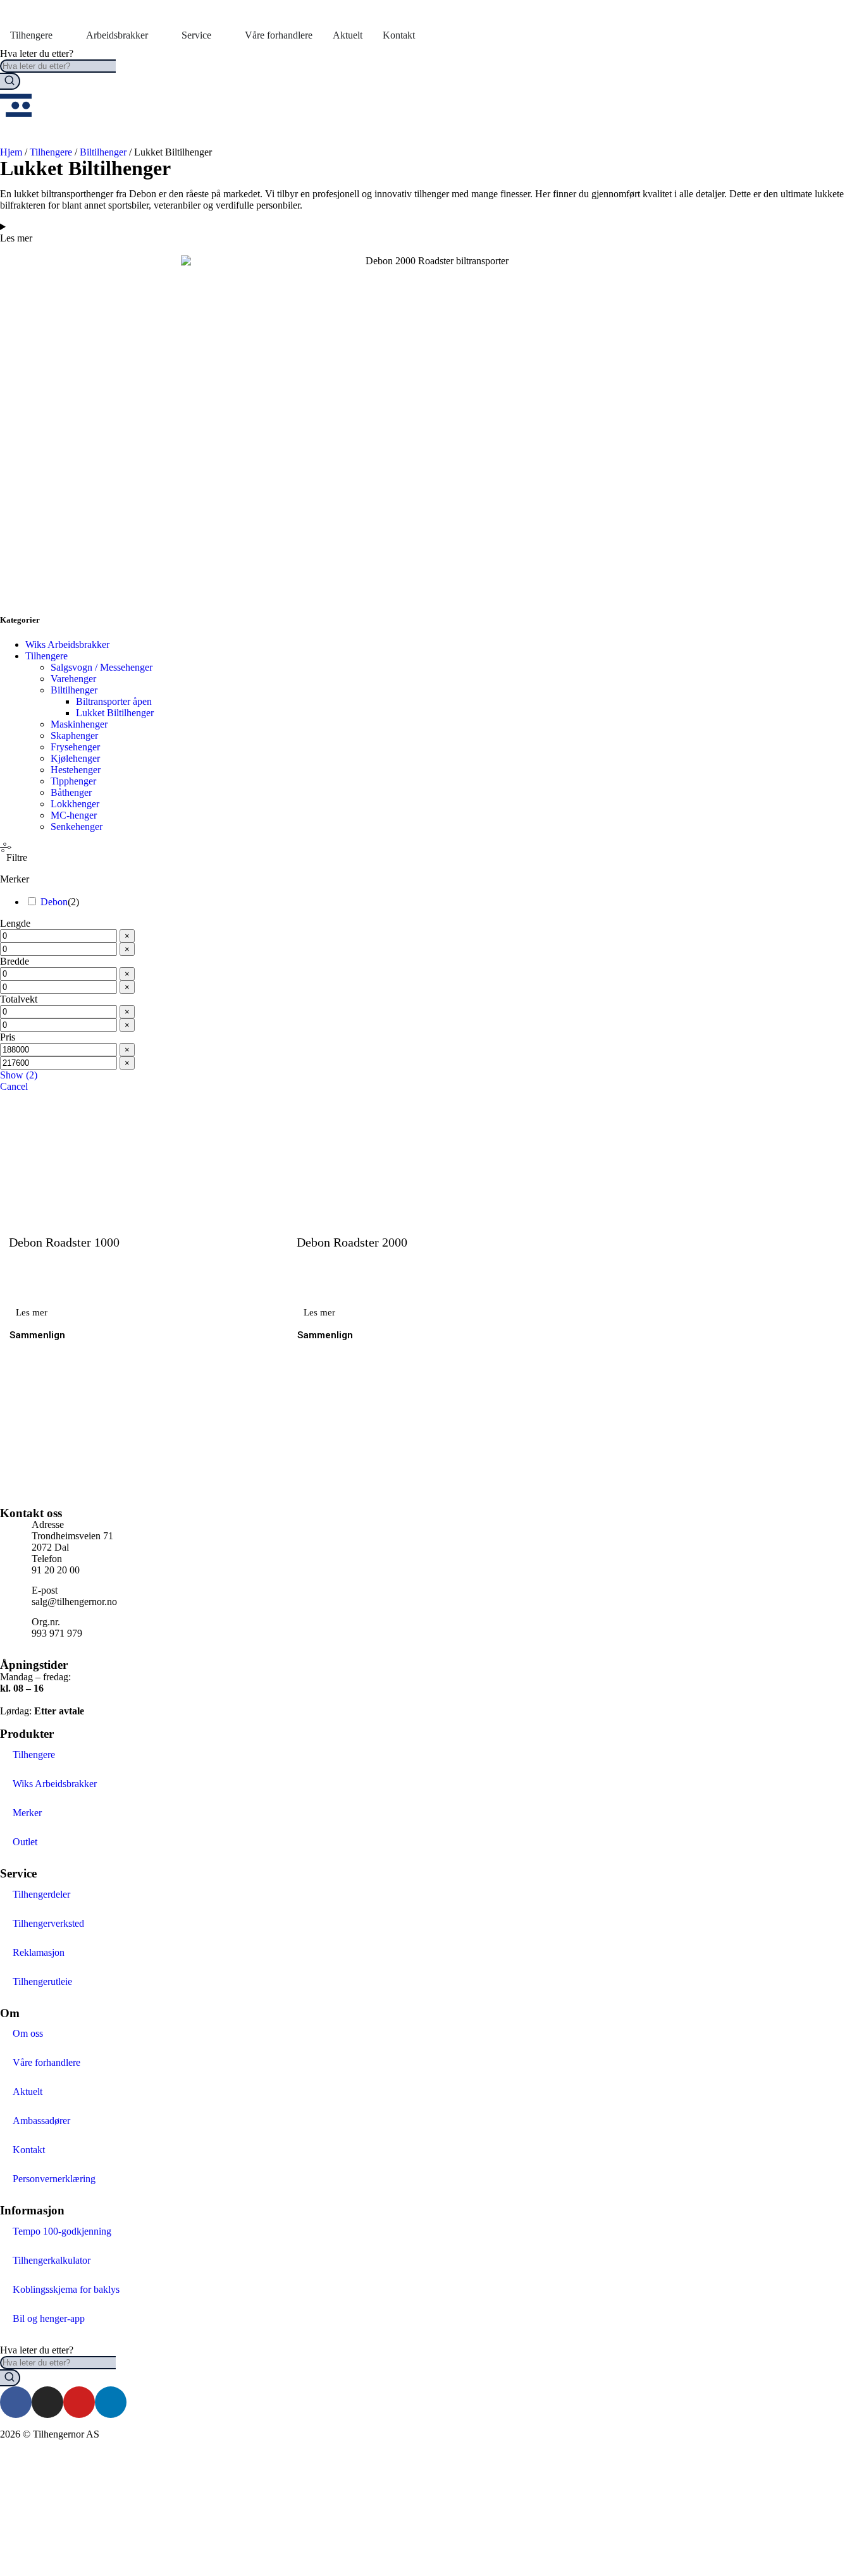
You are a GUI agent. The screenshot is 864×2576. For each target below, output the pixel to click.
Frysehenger (75, 747)
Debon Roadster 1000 (64, 1242)
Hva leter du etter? (37, 53)
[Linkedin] (111, 2402)
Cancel (14, 1086)
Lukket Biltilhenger (115, 713)
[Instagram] (47, 2402)
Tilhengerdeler (41, 1894)
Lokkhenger (75, 804)
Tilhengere (51, 152)
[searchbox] (58, 66)
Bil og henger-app (49, 2318)
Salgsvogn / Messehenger (102, 667)
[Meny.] (16, 106)
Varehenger (73, 679)
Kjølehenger (75, 758)
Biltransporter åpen (114, 701)
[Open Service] (219, 35)
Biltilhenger (103, 152)
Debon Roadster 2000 (352, 1242)
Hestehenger (76, 770)
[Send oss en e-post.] (16, 2501)
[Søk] (10, 81)
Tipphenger (73, 781)
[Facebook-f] (16, 2402)
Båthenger (71, 792)
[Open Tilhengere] (61, 35)
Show (19, 1075)
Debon (54, 902)
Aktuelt (28, 2091)
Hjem (11, 152)
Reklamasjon (39, 1952)
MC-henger (74, 815)
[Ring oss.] (16, 2467)
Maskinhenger (79, 724)
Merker (27, 1813)
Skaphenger (74, 736)
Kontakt (29, 2150)
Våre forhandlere (46, 2062)
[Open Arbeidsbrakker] (156, 35)
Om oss (28, 2033)
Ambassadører (41, 2121)
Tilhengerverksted (48, 1923)
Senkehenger (77, 827)
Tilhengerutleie (42, 1981)
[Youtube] (79, 2402)
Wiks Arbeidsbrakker (67, 644)
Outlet (25, 1842)
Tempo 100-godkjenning (62, 2231)
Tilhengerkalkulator (52, 2260)
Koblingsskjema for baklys (66, 2289)
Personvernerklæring (54, 2179)
